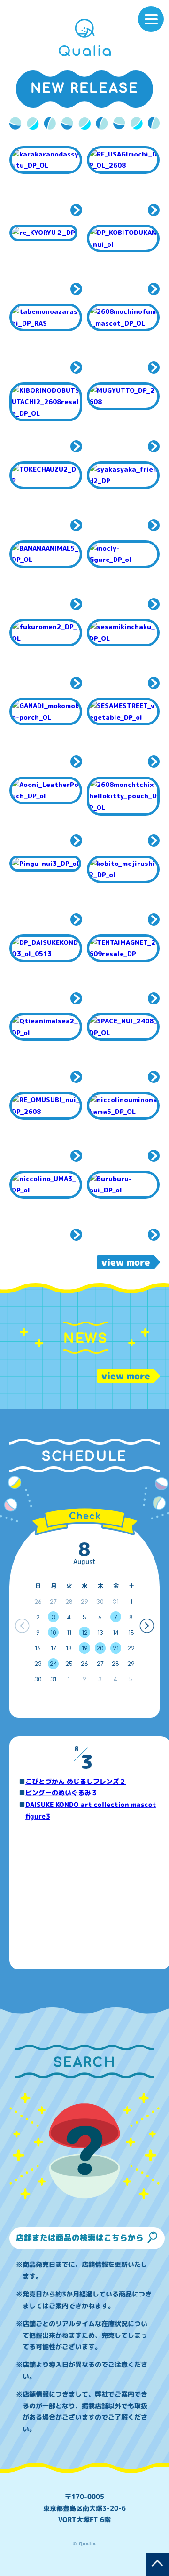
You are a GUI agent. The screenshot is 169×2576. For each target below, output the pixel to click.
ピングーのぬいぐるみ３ (61, 1793)
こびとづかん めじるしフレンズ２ (76, 1781)
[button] (147, 1626)
